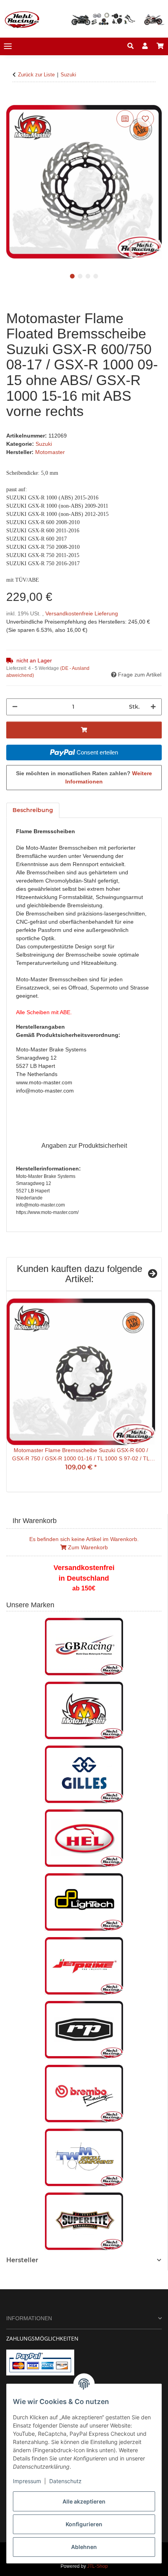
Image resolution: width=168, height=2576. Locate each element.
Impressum (27, 2481)
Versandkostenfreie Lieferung (82, 613)
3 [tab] (88, 276)
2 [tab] (80, 276)
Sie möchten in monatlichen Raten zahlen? (84, 777)
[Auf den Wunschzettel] (145, 119)
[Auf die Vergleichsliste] (125, 119)
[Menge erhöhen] (153, 707)
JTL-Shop (97, 2566)
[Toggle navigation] (8, 46)
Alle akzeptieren (84, 2501)
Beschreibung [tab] (33, 810)
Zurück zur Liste (36, 75)
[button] (130, 46)
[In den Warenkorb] (13, 99)
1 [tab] (72, 276)
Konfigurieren (84, 2524)
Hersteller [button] (22, 2260)
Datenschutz (65, 2481)
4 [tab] (96, 276)
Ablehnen (84, 2547)
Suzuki (44, 444)
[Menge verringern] (15, 707)
